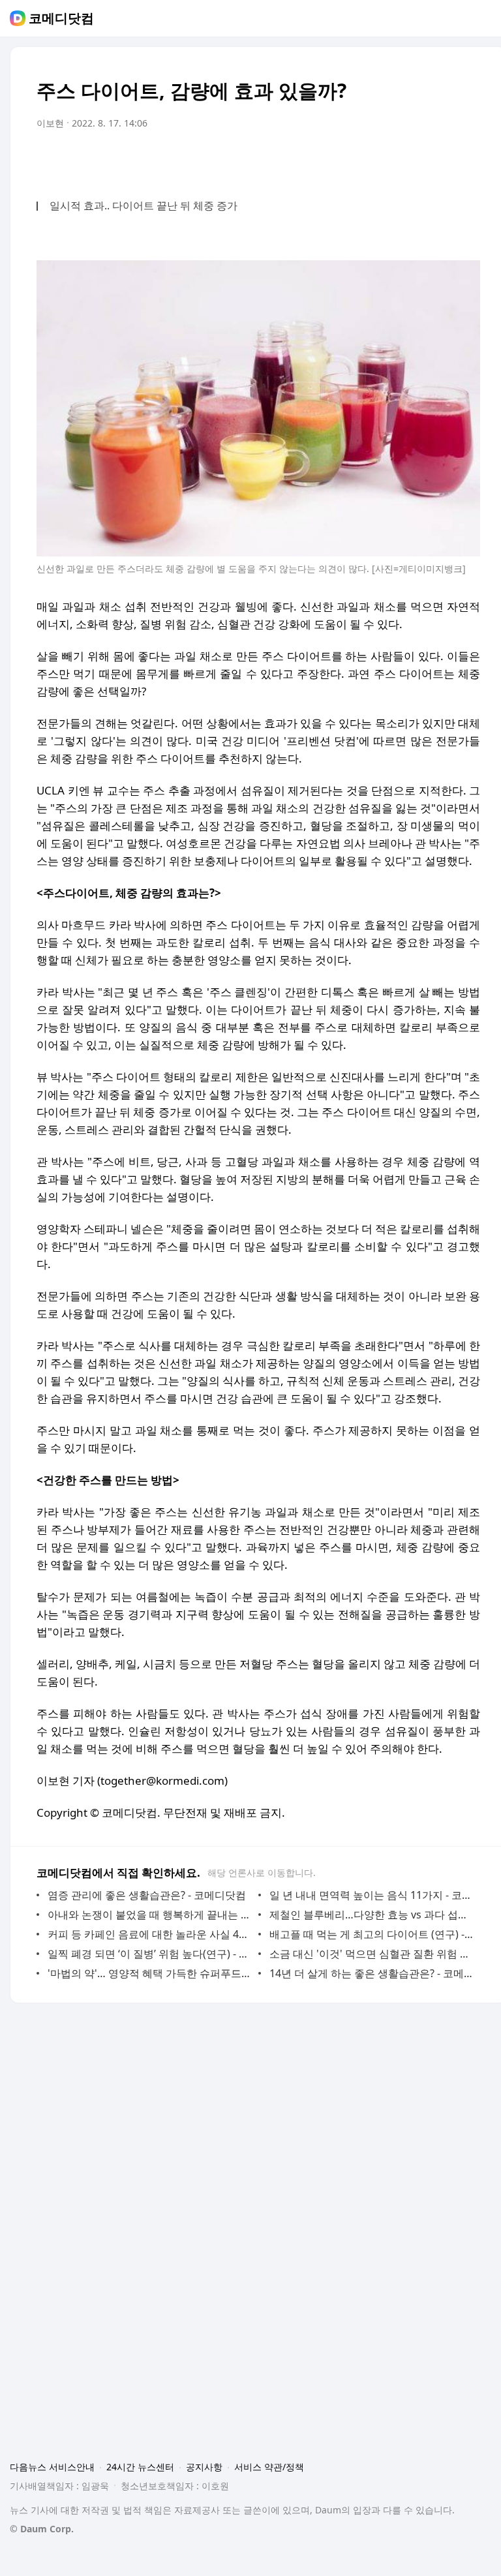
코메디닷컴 (61, 18)
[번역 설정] (415, 160)
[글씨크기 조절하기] (441, 160)
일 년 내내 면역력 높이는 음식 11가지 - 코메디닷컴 (372, 1895)
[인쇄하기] (467, 160)
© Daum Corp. (42, 2529)
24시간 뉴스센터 (140, 2467)
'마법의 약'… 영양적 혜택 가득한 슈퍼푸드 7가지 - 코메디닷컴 (150, 1973)
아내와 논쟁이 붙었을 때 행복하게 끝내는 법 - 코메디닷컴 (150, 1915)
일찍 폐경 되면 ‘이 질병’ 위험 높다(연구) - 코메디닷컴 (150, 1954)
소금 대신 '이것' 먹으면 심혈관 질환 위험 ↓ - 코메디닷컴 (372, 1954)
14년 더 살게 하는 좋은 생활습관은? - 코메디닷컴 (372, 1973)
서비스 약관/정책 (269, 2467)
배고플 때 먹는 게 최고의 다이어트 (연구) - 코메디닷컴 (372, 1934)
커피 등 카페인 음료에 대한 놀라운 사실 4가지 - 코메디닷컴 (150, 1934)
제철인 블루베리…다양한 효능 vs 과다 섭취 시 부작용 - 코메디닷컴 (372, 1915)
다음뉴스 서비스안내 (52, 2467)
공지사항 (204, 2467)
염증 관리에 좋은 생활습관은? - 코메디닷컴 (147, 1895)
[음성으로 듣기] (389, 160)
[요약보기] (363, 160)
